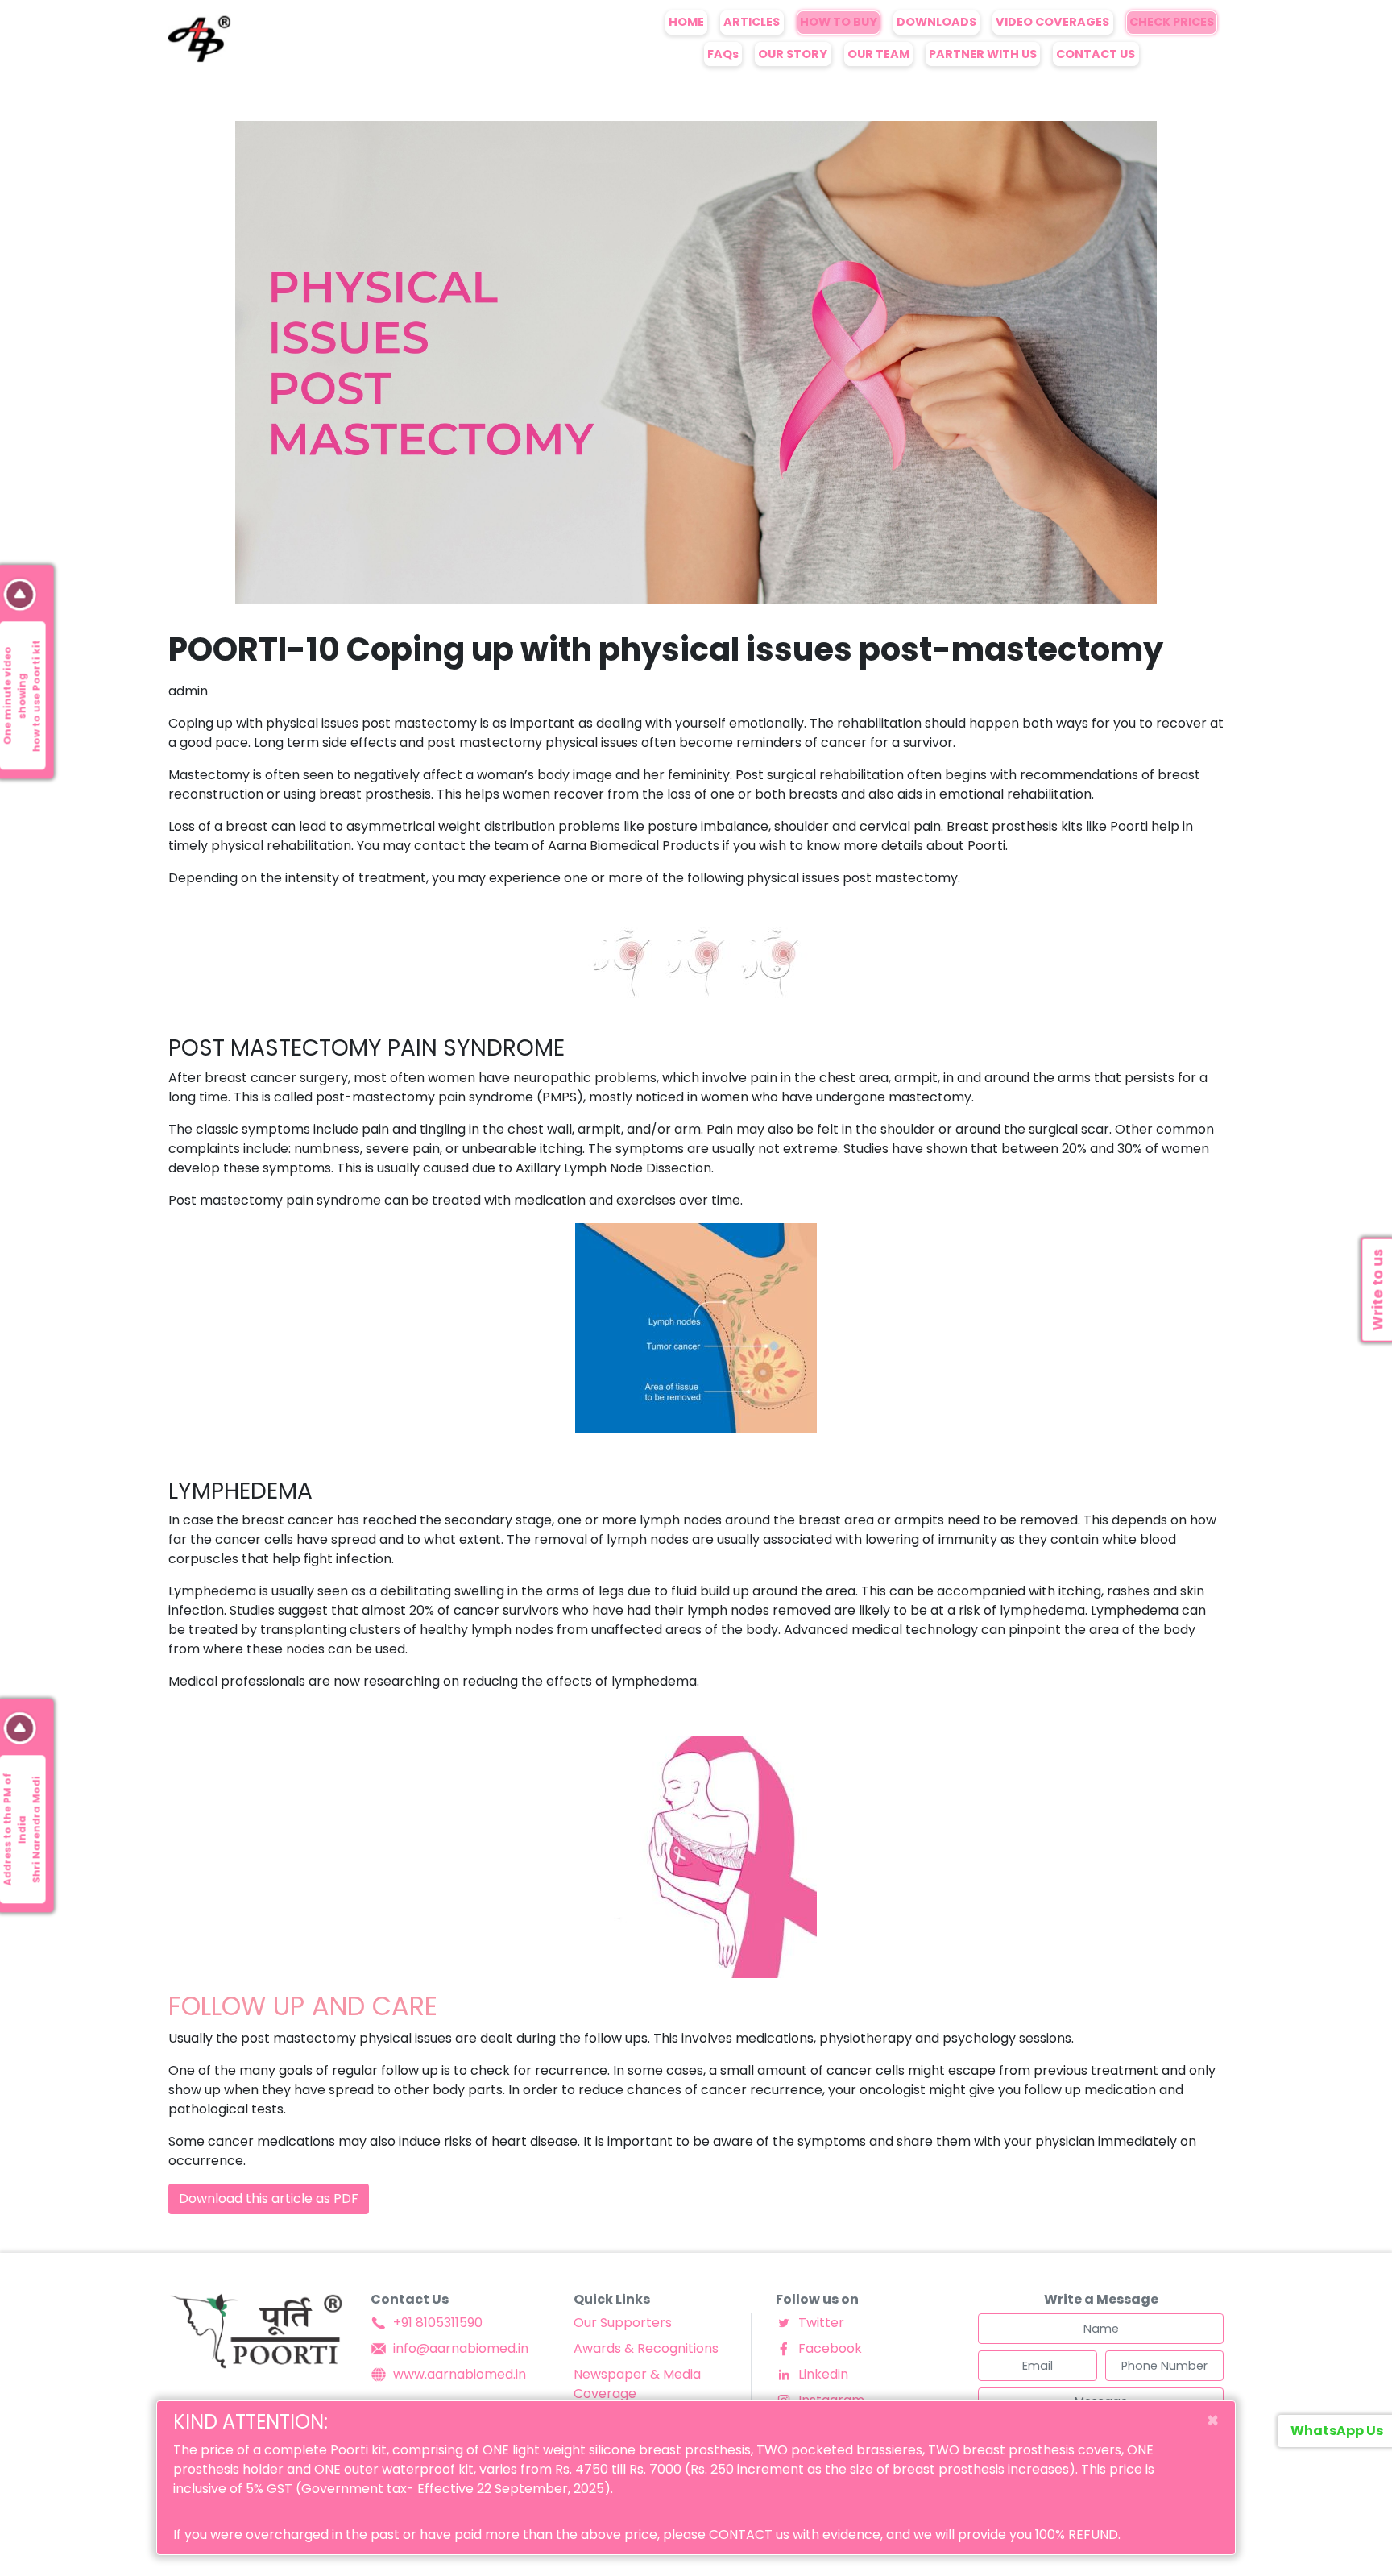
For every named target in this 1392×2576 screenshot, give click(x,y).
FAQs (723, 54)
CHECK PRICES (1172, 22)
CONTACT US (1096, 54)
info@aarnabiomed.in (461, 2348)
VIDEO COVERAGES (1052, 22)
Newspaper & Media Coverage (637, 2384)
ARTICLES (752, 22)
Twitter (821, 2323)
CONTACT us (749, 2535)
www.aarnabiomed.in (460, 2374)
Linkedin (823, 2374)
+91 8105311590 (438, 2323)
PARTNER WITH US (983, 54)
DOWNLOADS (936, 22)
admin (188, 691)
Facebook (830, 2348)
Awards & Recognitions (646, 2348)
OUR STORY (793, 54)
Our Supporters (623, 2323)
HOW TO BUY (839, 22)
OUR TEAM (878, 54)
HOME (686, 22)
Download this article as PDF (269, 2199)
